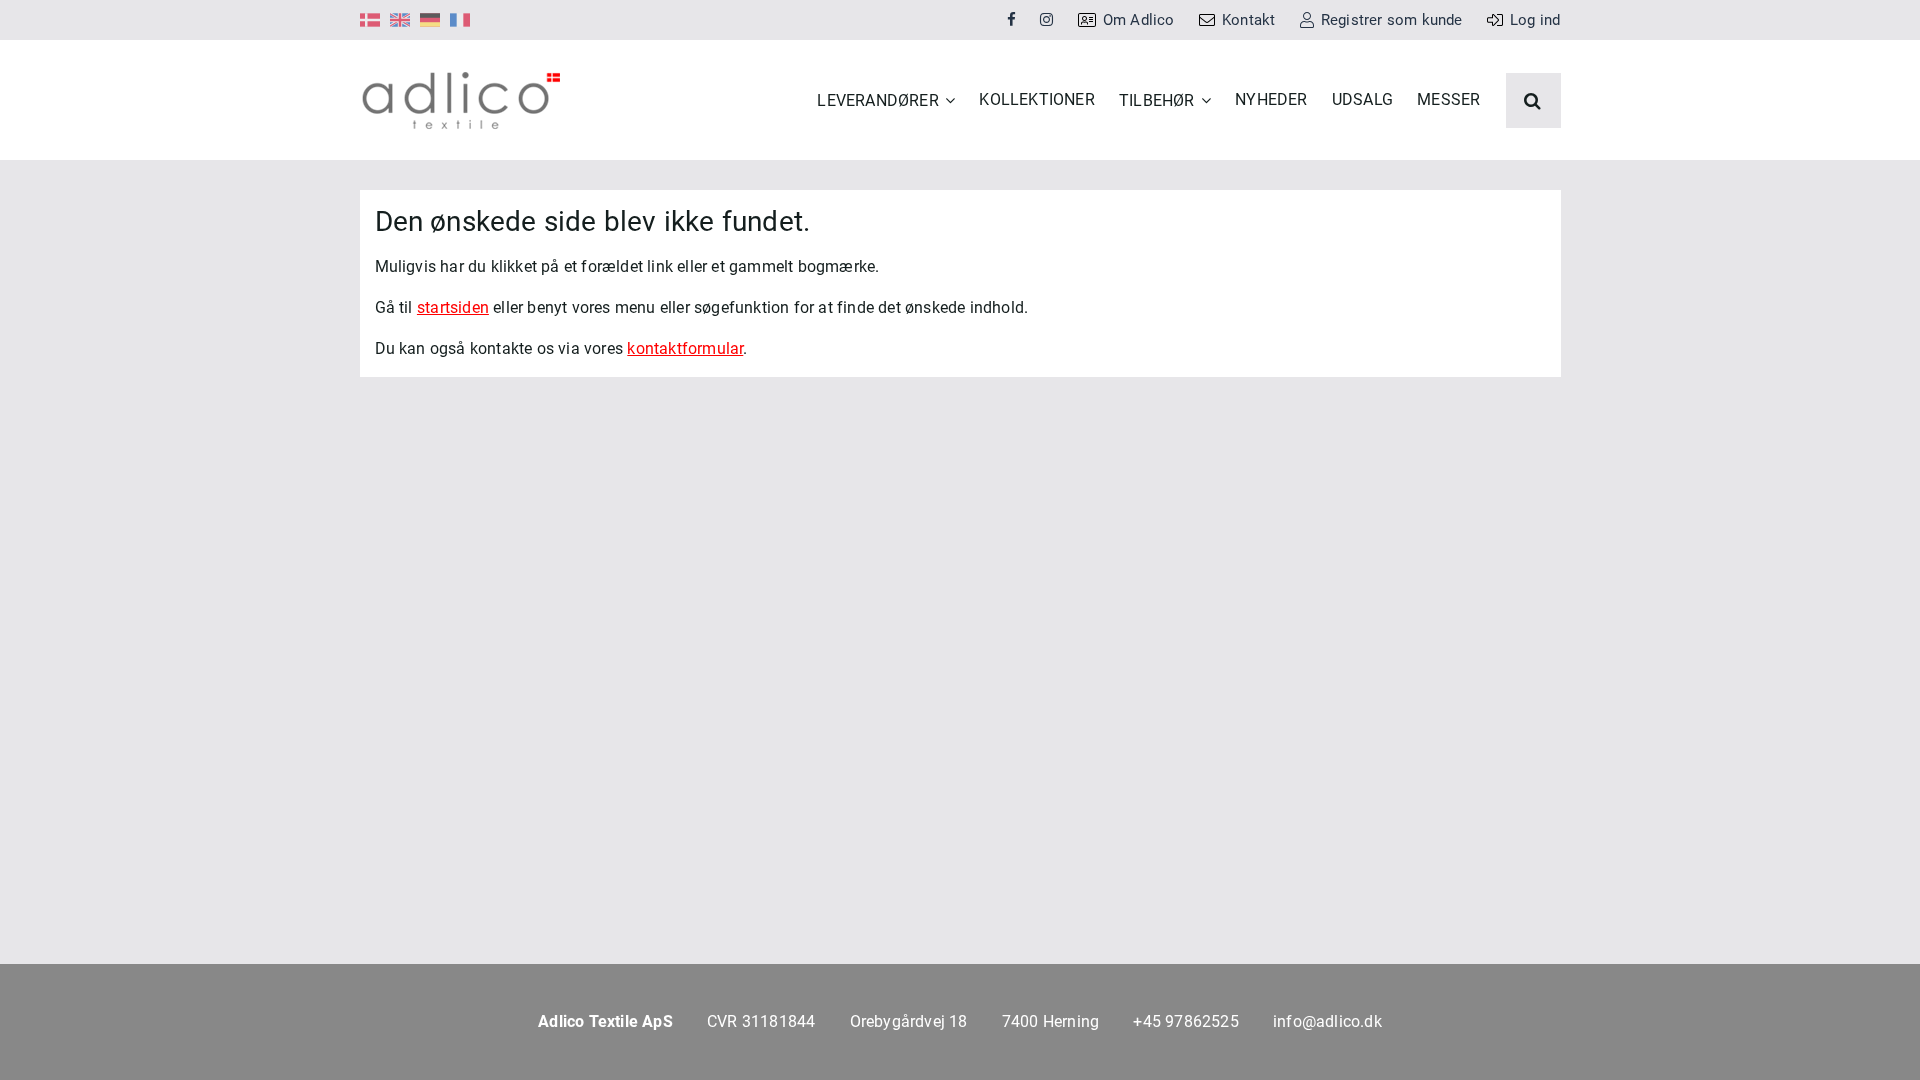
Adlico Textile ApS (605, 1021)
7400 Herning (1050, 1021)
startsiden (453, 307)
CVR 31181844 (761, 1021)
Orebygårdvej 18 (909, 1021)
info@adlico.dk (1327, 1021)
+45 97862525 (1185, 1021)
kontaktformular (685, 348)
